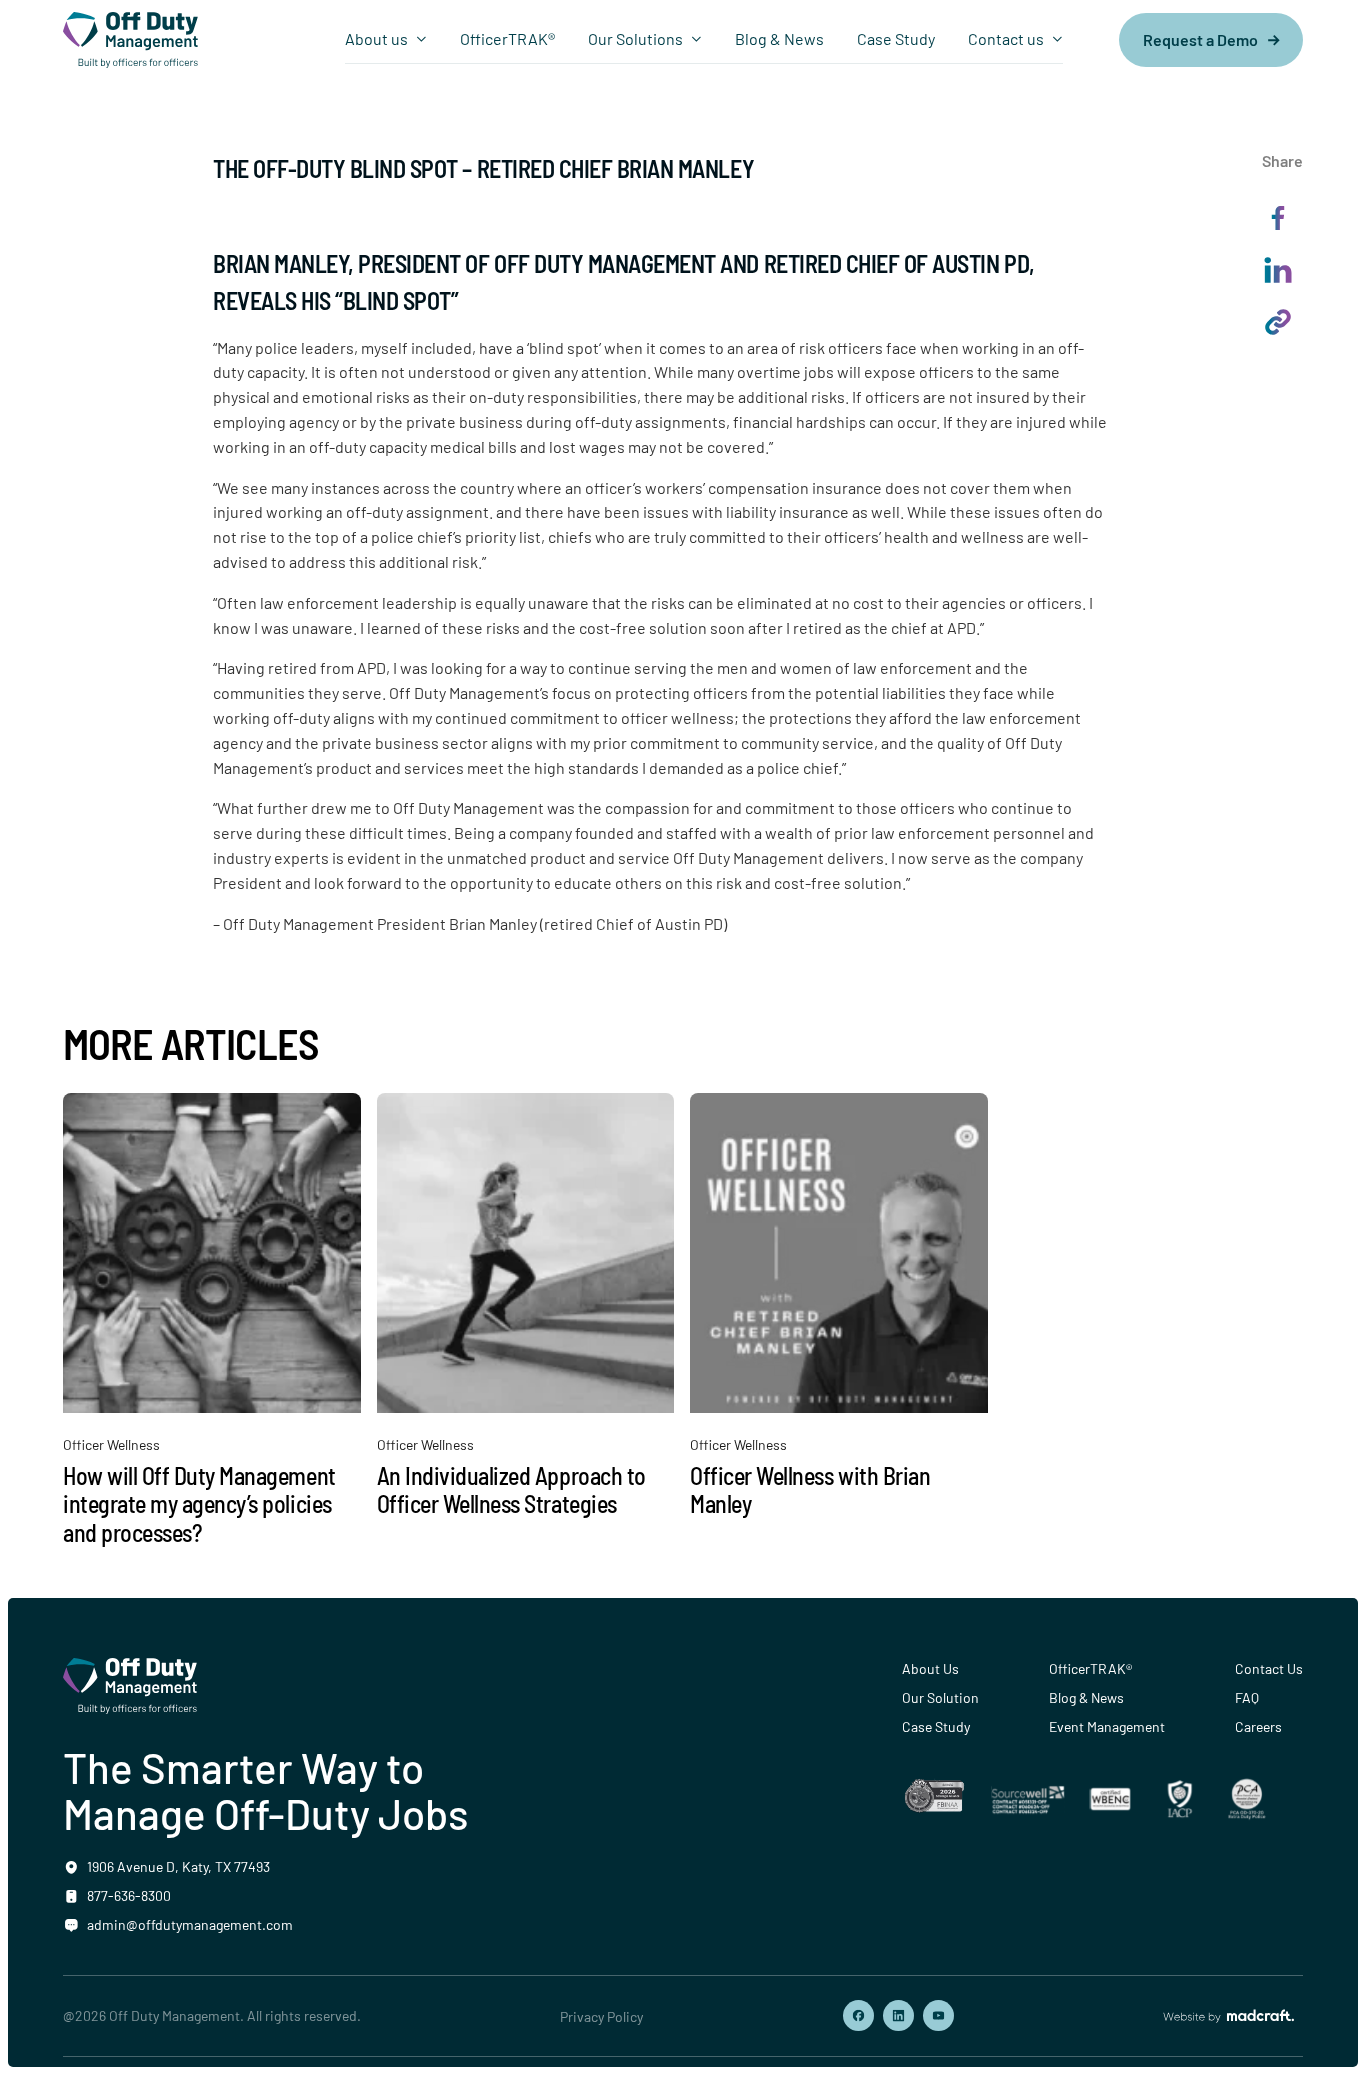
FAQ (1247, 1697)
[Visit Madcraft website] (1228, 2016)
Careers (1258, 1726)
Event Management (1107, 1726)
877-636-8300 (129, 1895)
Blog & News (779, 38)
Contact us (1006, 38)
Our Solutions (635, 38)
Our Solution (940, 1697)
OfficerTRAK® (507, 38)
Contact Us (1269, 1668)
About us (376, 38)
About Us (930, 1668)
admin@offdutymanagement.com (190, 1924)
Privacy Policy (601, 2016)
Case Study (896, 38)
